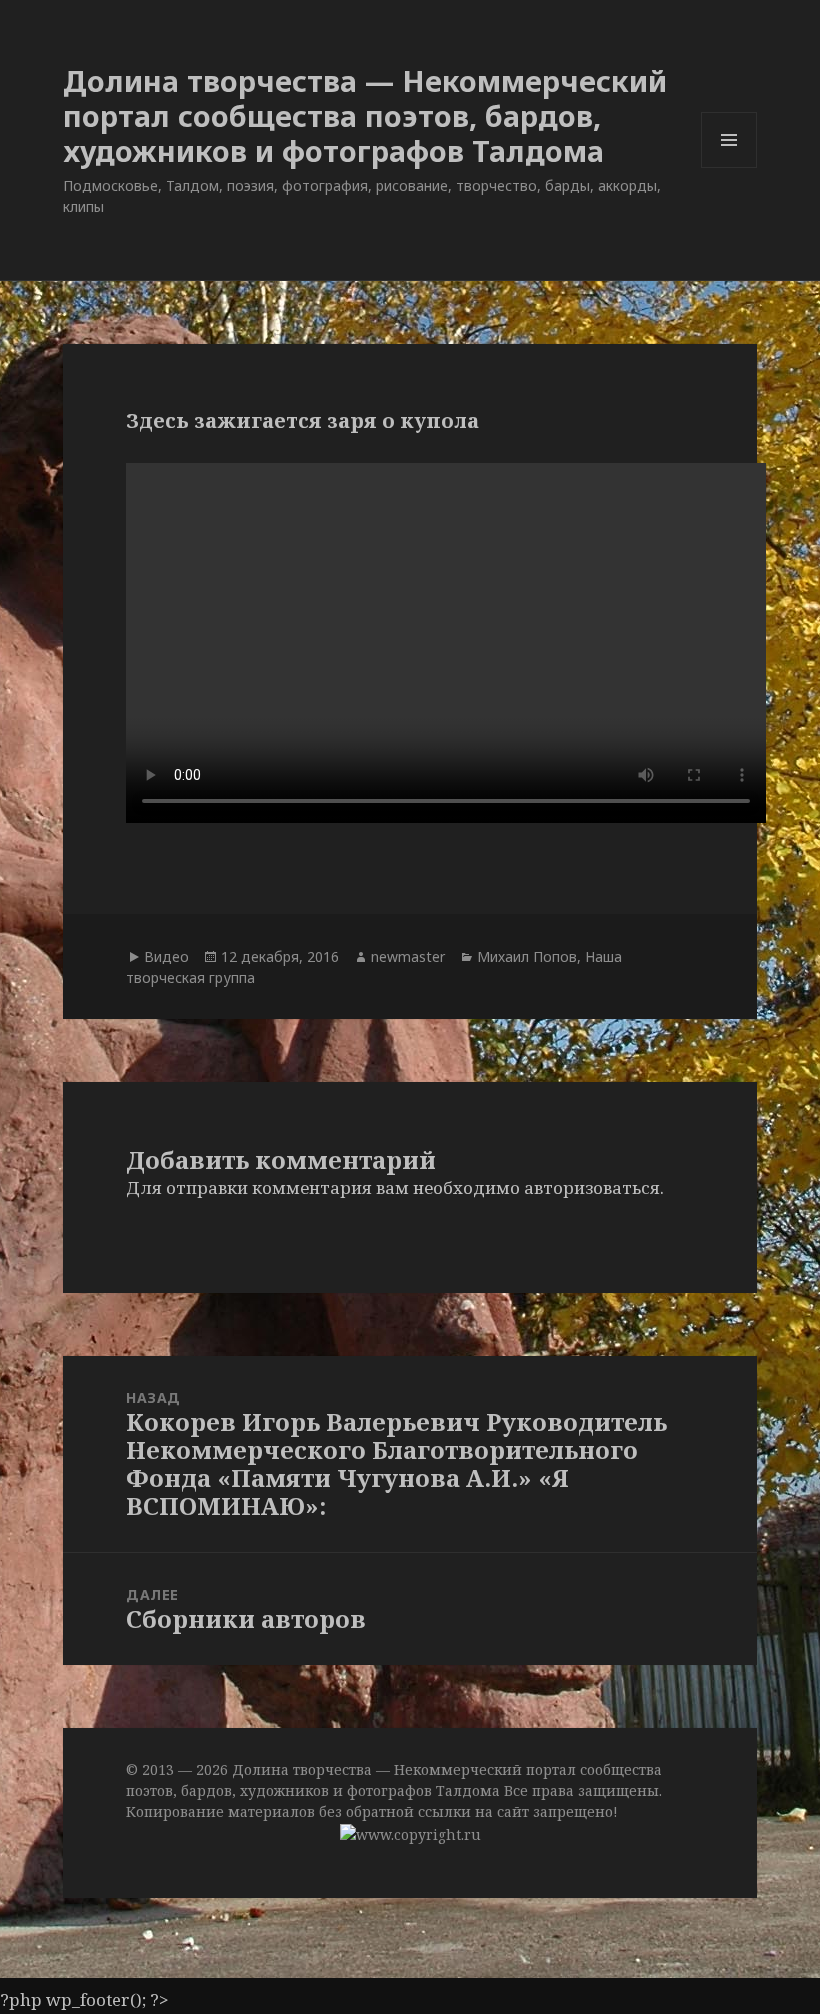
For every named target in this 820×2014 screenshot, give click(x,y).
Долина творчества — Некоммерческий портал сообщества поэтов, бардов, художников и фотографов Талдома (365, 115)
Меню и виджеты (729, 167)
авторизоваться (592, 1187)
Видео (166, 956)
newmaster (408, 956)
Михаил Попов (527, 956)
